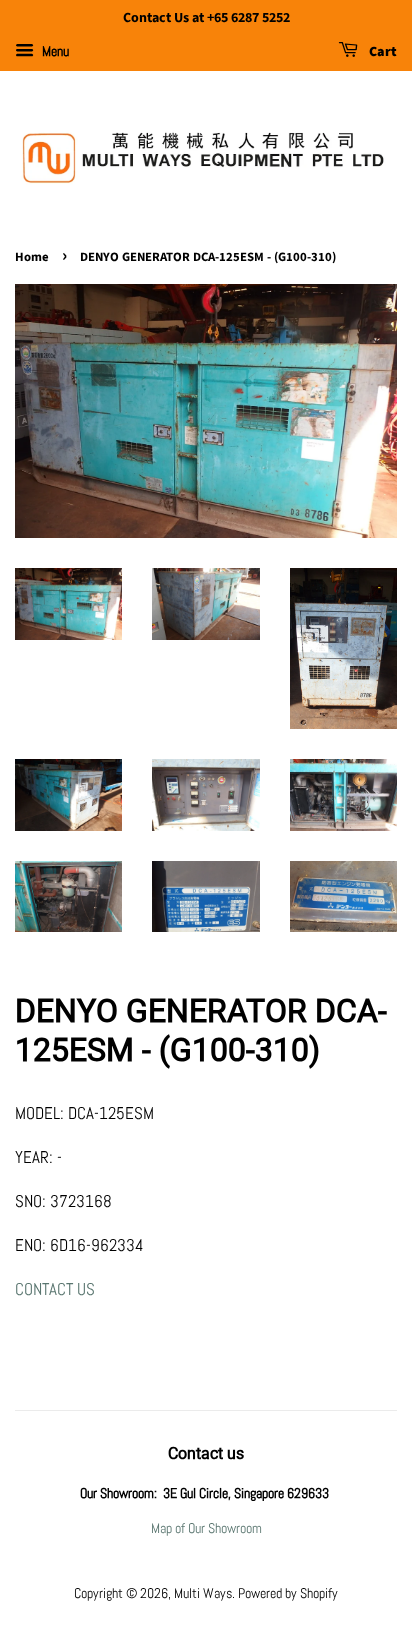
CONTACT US (55, 1289)
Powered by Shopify (288, 1593)
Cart (381, 52)
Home (32, 257)
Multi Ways (203, 1593)
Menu (54, 51)
